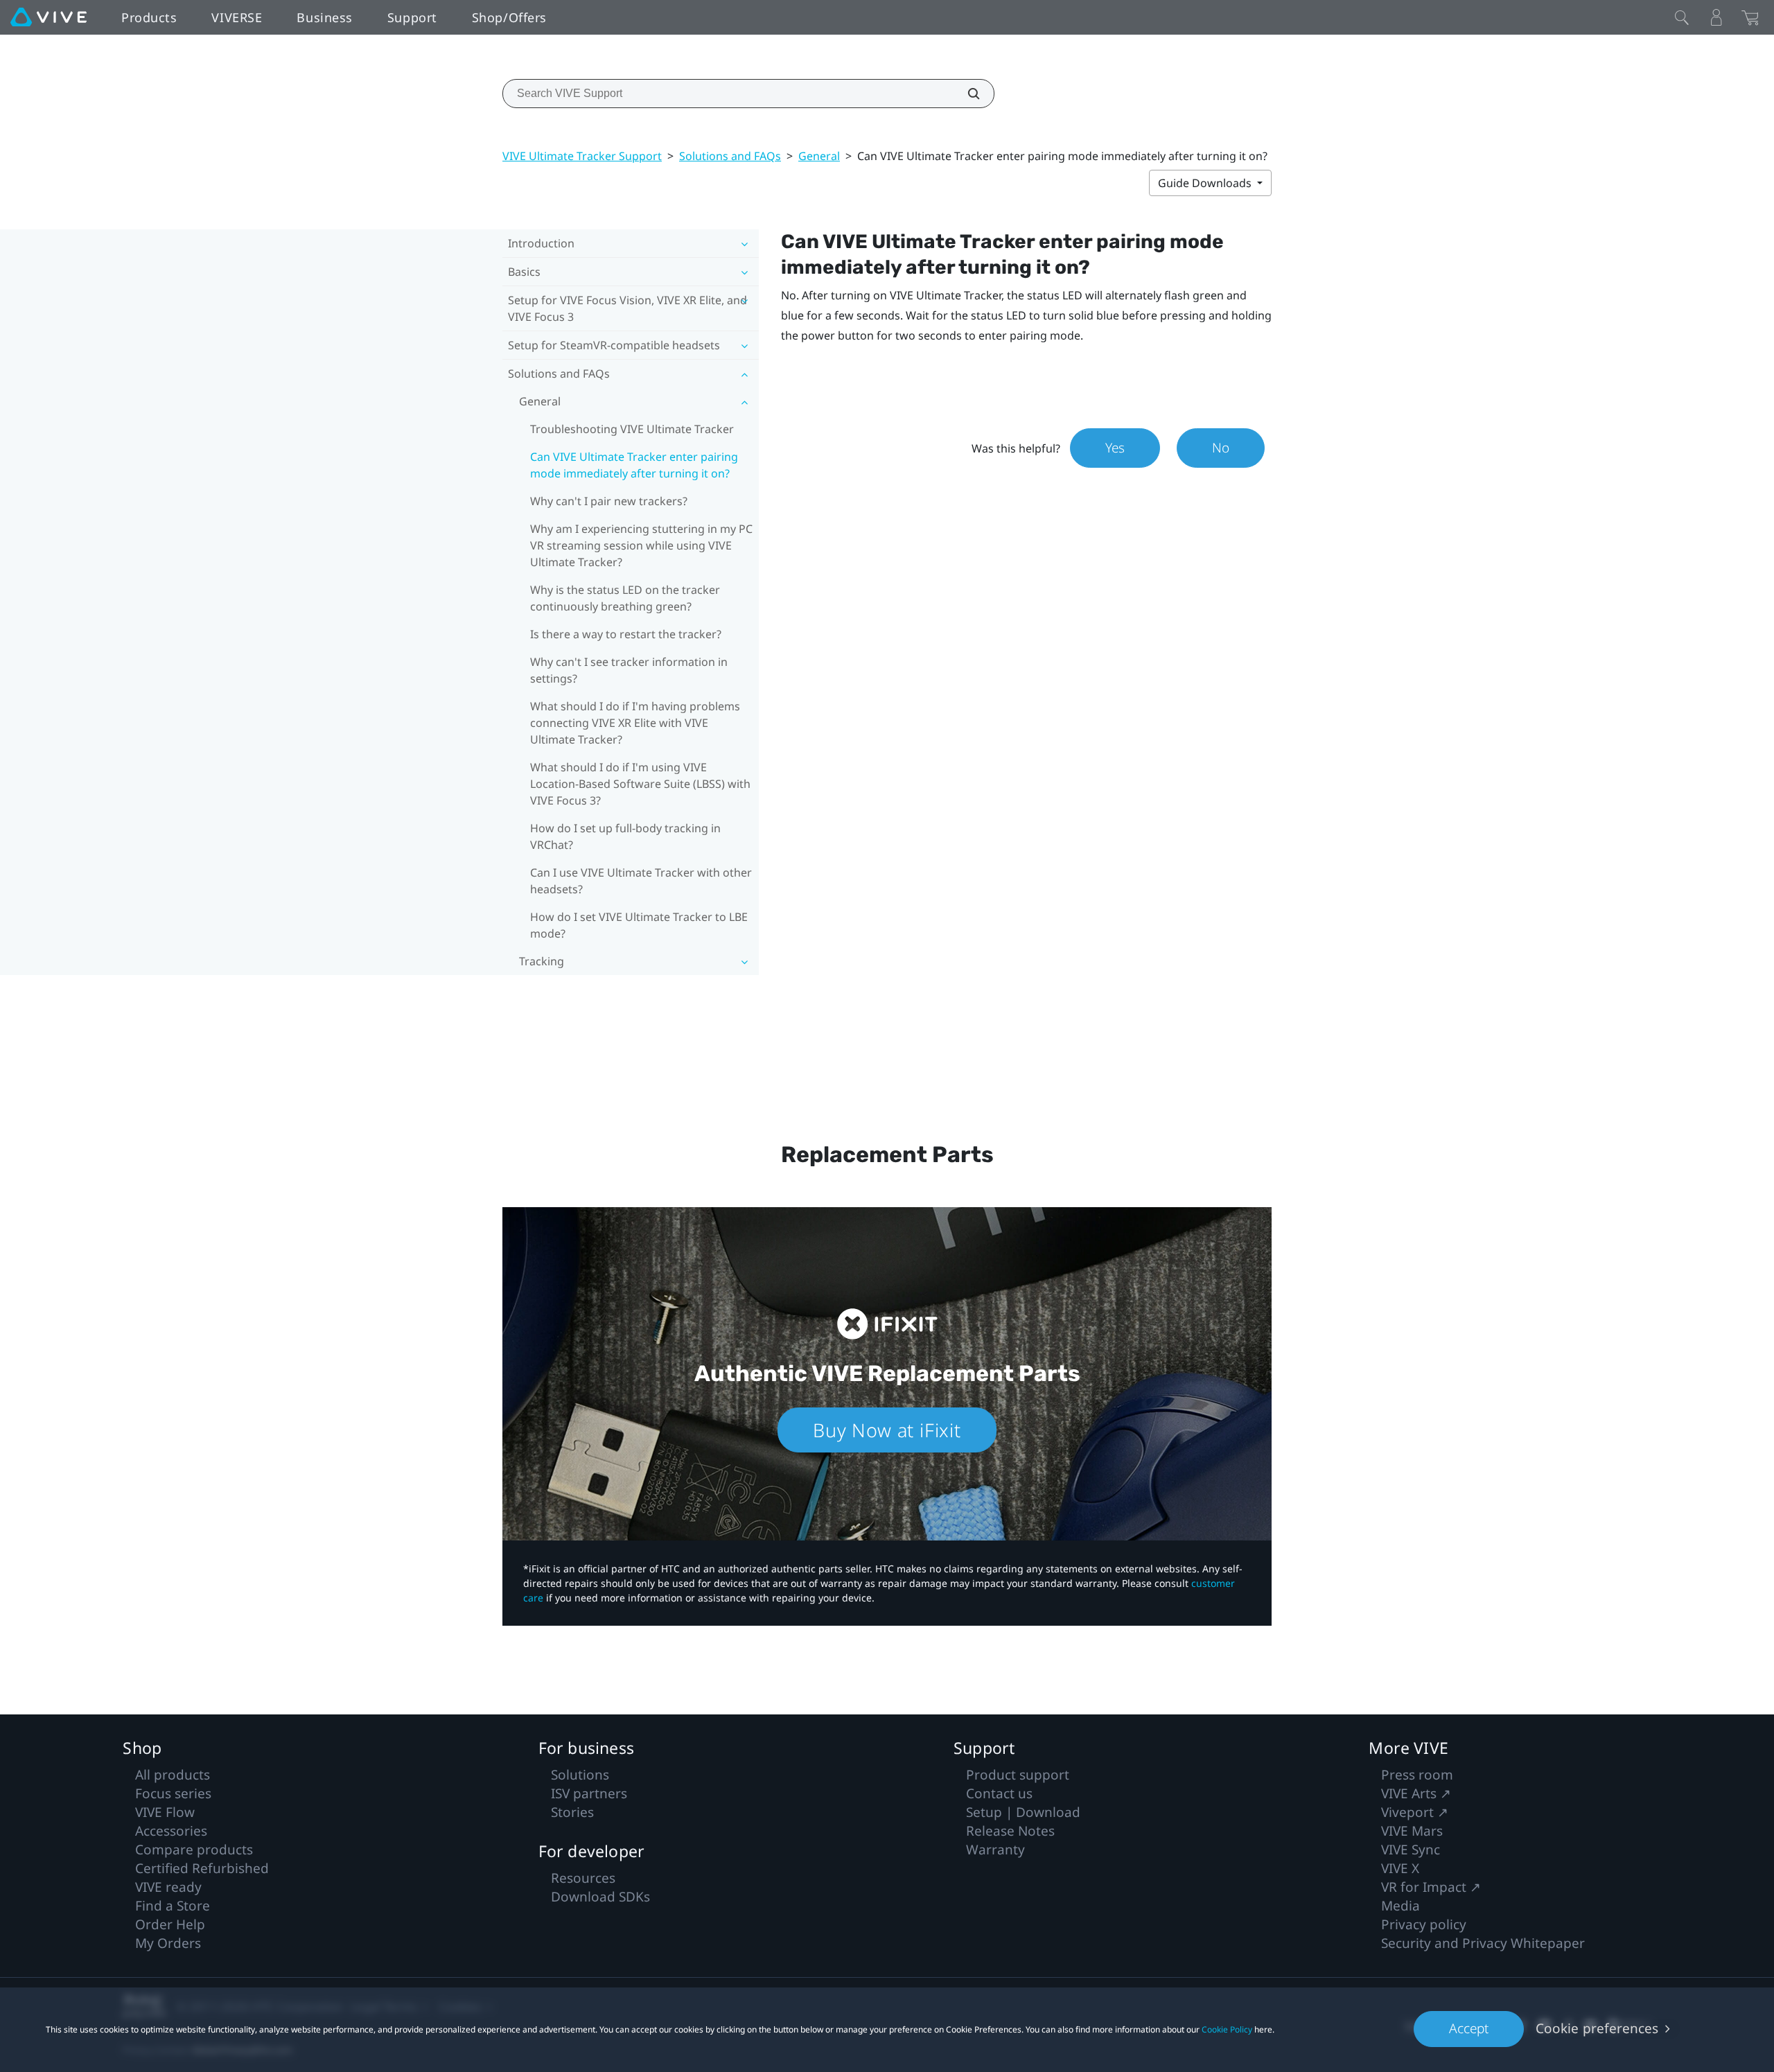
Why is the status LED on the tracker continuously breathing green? (625, 598)
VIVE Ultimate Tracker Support (582, 156)
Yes (1115, 448)
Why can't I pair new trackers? (609, 501)
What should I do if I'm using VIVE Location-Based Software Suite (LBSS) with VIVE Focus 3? (640, 784)
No (1221, 448)
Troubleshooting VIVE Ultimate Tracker (632, 429)
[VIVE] (49, 17)
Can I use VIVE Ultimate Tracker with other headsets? (641, 881)
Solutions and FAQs (730, 156)
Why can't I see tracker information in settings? (629, 670)
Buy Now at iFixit (887, 1430)
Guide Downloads (1206, 183)
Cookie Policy (1227, 2029)
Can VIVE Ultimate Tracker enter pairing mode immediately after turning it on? (634, 465)
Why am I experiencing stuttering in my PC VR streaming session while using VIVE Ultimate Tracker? (641, 545)
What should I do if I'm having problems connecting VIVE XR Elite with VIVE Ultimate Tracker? (635, 723)
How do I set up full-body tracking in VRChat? (625, 836)
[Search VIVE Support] (966, 94)
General (819, 156)
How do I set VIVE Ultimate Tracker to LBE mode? (639, 925)
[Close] (1682, 17)
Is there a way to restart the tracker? (626, 634)
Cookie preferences (1597, 2028)
